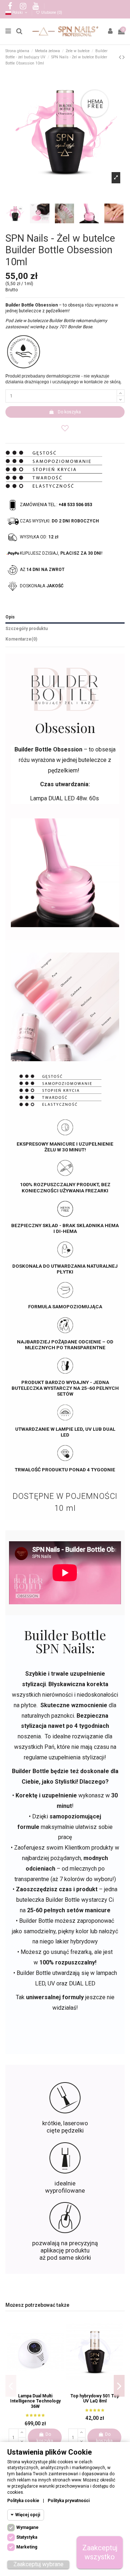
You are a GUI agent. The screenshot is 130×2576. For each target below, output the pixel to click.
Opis (10, 617)
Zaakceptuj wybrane (38, 2564)
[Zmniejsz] (121, 399)
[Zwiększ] (121, 393)
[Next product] (123, 57)
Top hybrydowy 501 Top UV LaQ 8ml (95, 2398)
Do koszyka (69, 412)
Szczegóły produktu (27, 629)
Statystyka (27, 2537)
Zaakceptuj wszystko (100, 2552)
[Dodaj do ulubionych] (65, 428)
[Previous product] (121, 57)
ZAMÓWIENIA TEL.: (56, 505)
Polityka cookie (23, 2501)
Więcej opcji (28, 2515)
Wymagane (27, 2527)
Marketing (27, 2547)
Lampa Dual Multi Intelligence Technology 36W (35, 2401)
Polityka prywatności (69, 2501)
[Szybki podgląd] (40, 2387)
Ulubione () (51, 12)
